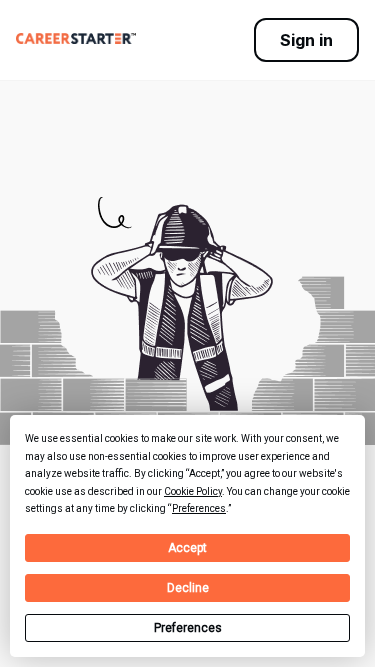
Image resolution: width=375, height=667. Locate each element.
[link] (76, 38)
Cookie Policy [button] (193, 491)
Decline (188, 588)
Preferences (188, 628)
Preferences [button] (199, 508)
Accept (187, 548)
